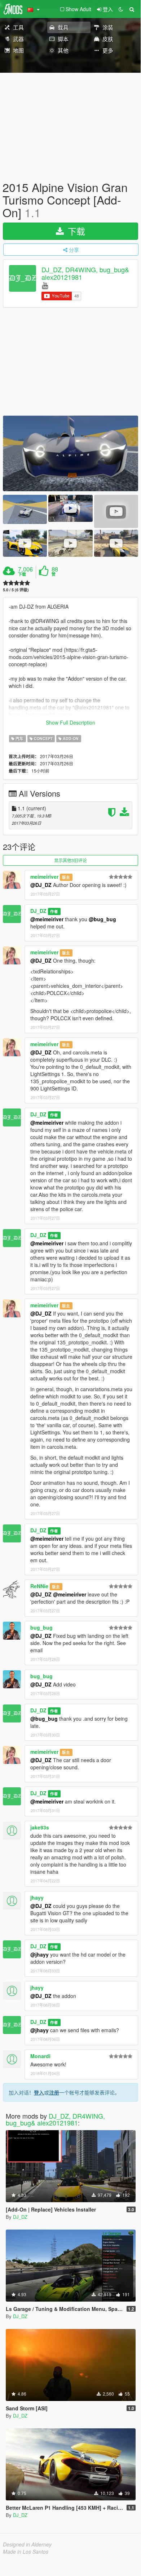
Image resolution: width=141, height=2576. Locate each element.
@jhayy (39, 1954)
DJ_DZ (38, 911)
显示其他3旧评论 (70, 860)
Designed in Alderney (27, 2544)
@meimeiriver (47, 919)
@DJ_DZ (41, 885)
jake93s (40, 1827)
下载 (75, 231)
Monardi (40, 2056)
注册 (54, 2092)
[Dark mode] (121, 9)
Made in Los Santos (26, 2552)
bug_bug (41, 1627)
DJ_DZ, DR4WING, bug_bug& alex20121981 (85, 273)
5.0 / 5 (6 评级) (16, 590)
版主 (66, 877)
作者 (54, 911)
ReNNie (39, 1586)
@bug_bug (102, 919)
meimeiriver (44, 877)
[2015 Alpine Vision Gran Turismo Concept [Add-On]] (70, 453)
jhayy (37, 1898)
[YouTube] (45, 285)
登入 (39, 2092)
